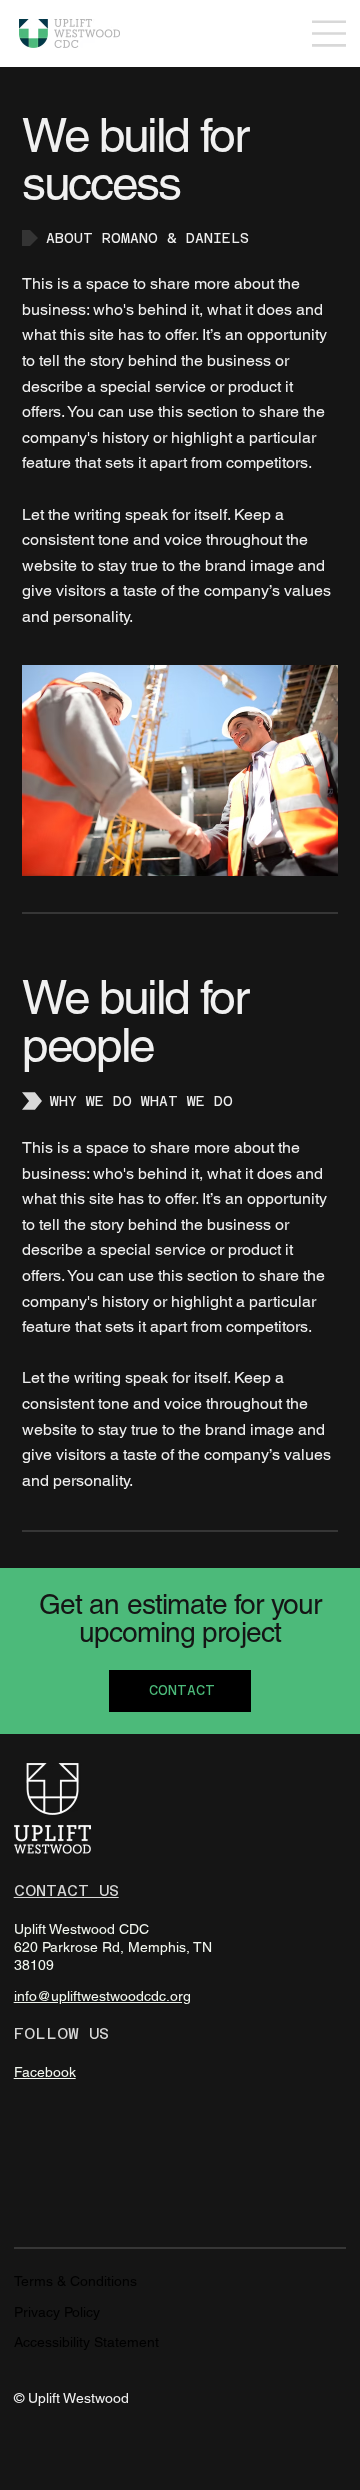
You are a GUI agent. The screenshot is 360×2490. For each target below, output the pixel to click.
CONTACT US (66, 1890)
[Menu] (329, 33)
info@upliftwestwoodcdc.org (102, 1996)
